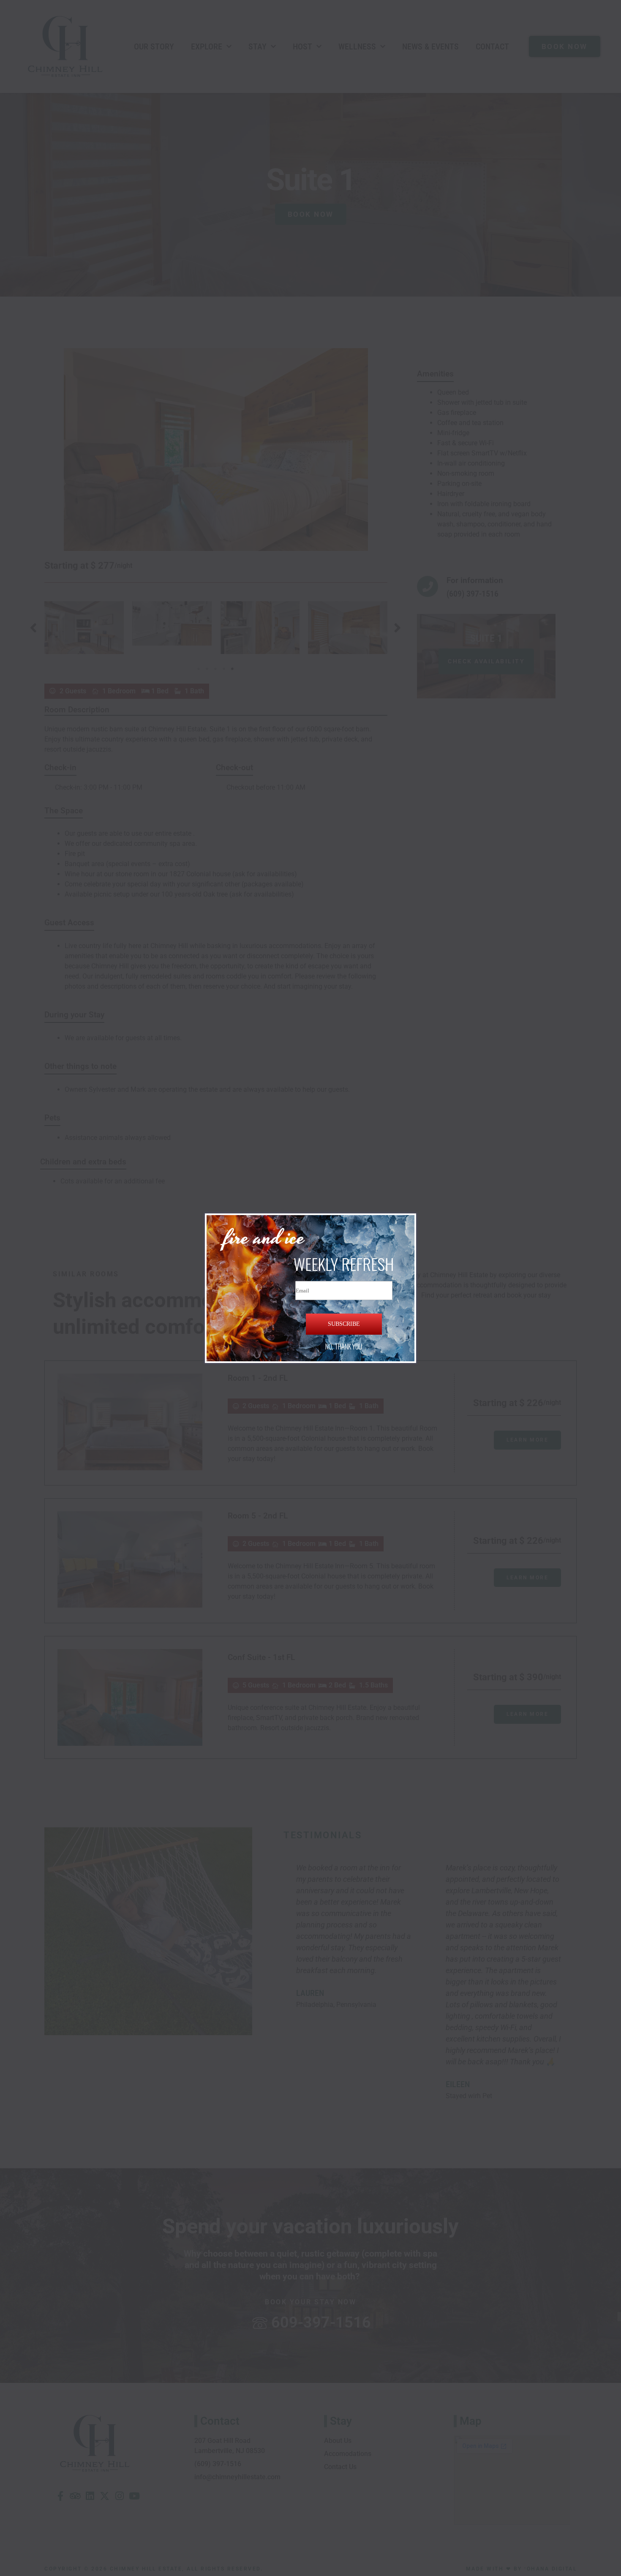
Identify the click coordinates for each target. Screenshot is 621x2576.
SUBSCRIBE (344, 1324)
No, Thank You (344, 1347)
